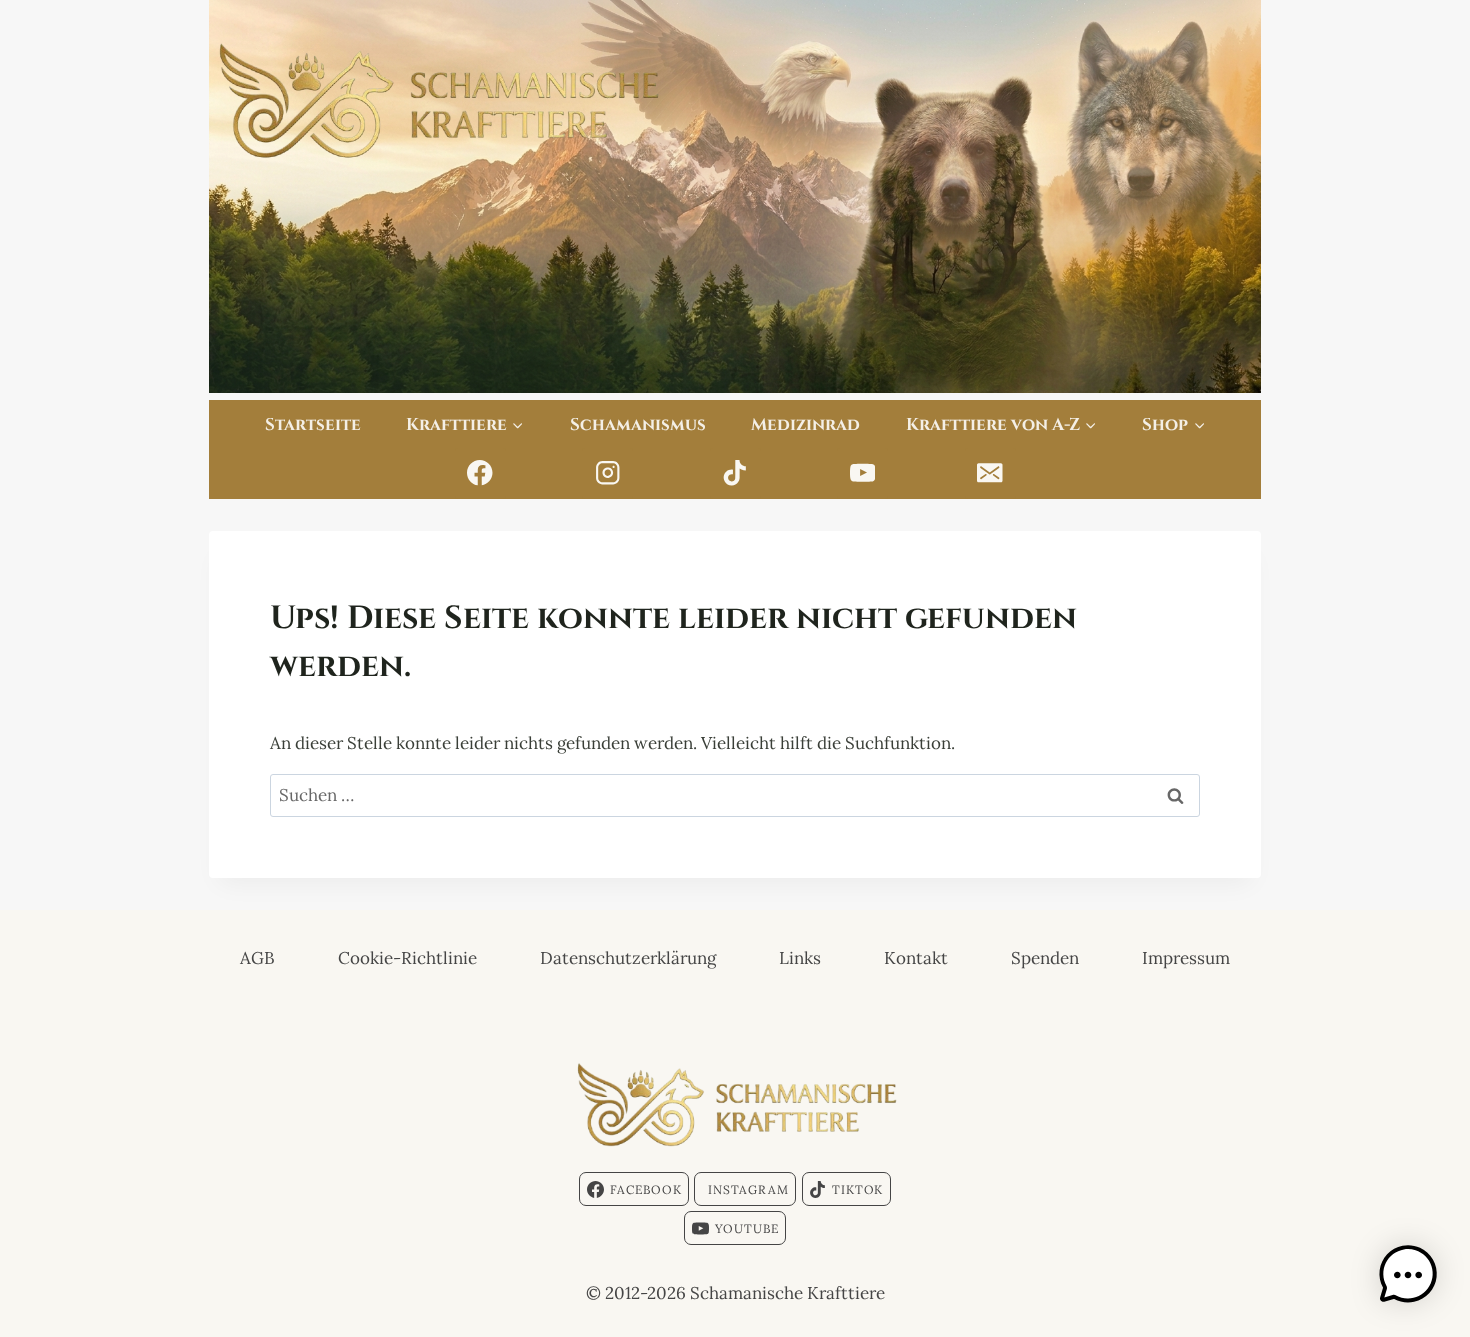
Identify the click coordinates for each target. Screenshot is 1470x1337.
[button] (1408, 1275)
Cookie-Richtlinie (407, 958)
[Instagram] (607, 473)
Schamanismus (638, 423)
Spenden (1045, 958)
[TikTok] (735, 473)
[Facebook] (480, 473)
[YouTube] (862, 473)
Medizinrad (805, 423)
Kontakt (916, 958)
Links (800, 958)
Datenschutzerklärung (628, 958)
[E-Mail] (990, 473)
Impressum (1186, 958)
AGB (257, 958)
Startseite (313, 423)
